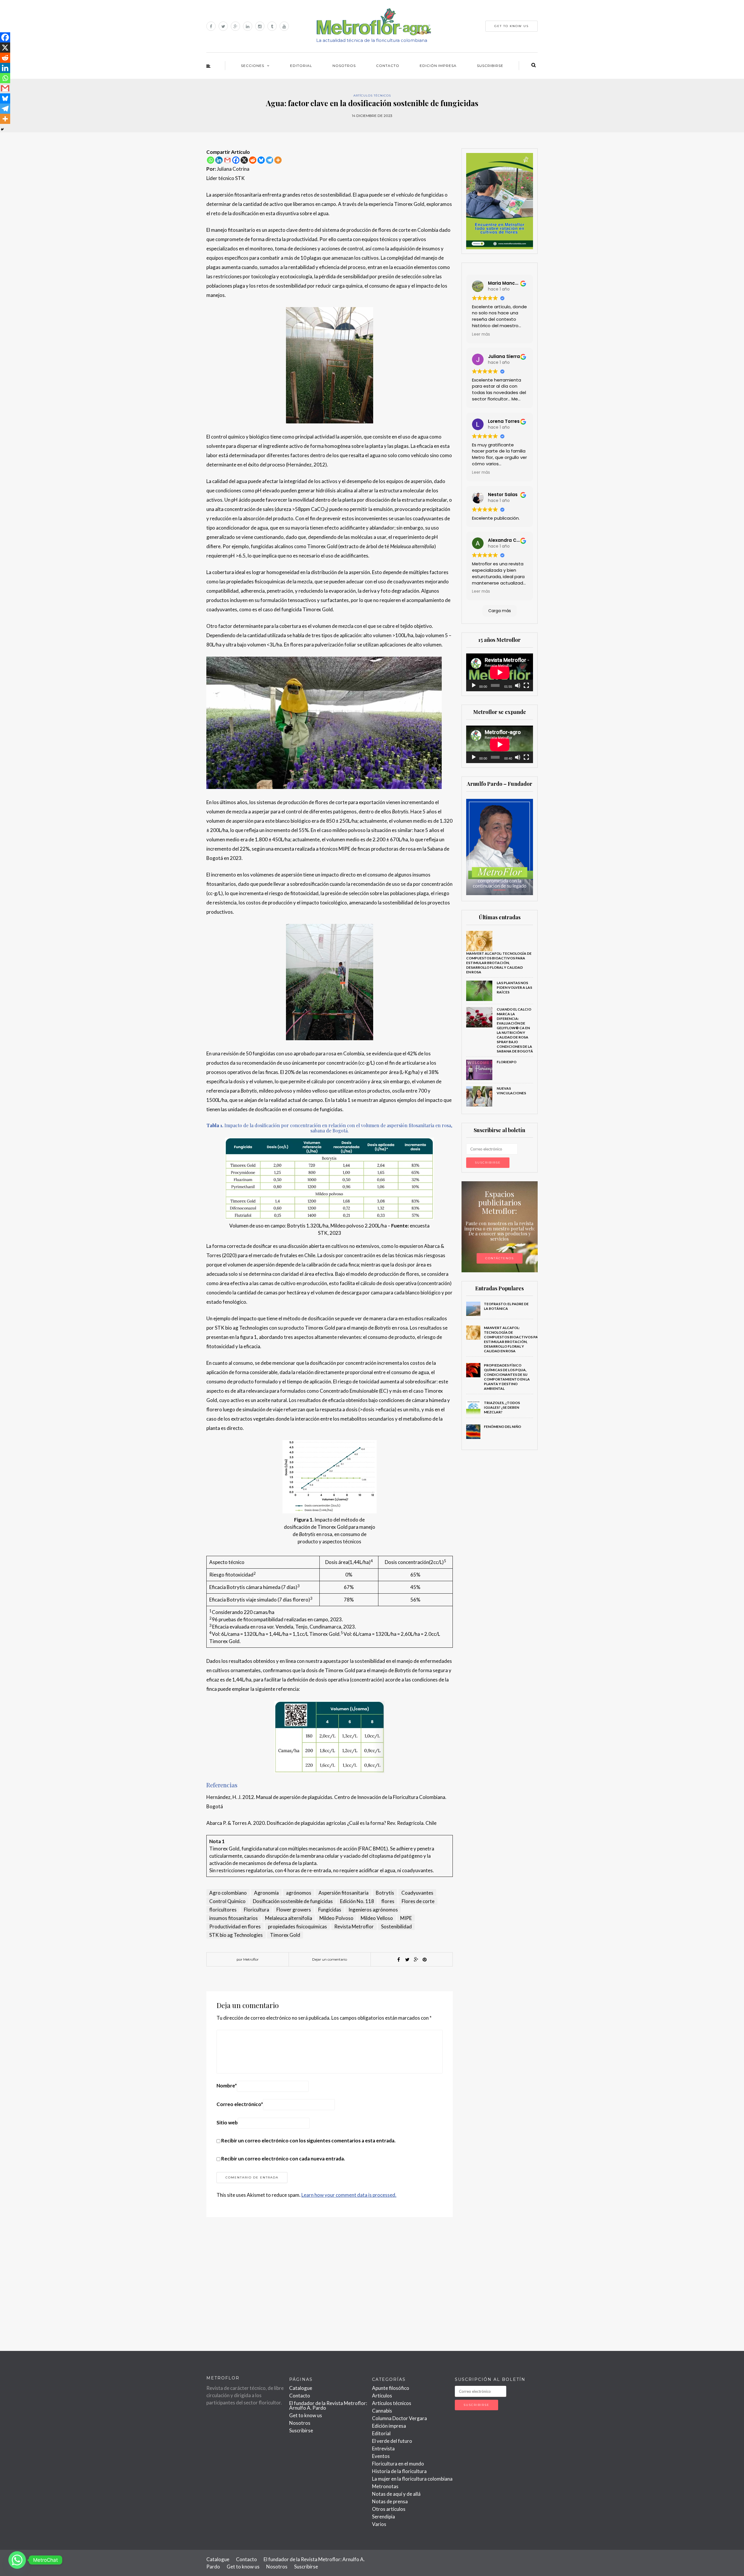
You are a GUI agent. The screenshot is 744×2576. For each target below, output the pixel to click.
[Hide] (2, 129)
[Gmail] (227, 160)
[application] (500, 672)
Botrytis (385, 1893)
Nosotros (344, 66)
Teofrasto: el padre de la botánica (506, 1306)
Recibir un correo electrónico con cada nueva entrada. (283, 2159)
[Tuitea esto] (407, 1959)
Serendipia (383, 2517)
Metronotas (385, 2486)
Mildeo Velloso (377, 1918)
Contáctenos (500, 1258)
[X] (244, 160)
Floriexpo (507, 1062)
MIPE (406, 1918)
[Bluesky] (261, 160)
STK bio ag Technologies (236, 1935)
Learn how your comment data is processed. (349, 2195)
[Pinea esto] (425, 1959)
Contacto (388, 66)
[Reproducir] (474, 685)
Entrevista (383, 2448)
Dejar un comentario (330, 1959)
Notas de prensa (390, 2501)
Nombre (227, 2086)
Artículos (382, 2396)
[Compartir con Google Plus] (416, 1959)
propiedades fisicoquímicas (297, 1926)
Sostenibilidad (396, 1926)
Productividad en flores (235, 1926)
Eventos (381, 2456)
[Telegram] (270, 160)
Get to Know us (512, 26)
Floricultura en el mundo (398, 2464)
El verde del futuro (392, 2441)
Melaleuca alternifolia (289, 1918)
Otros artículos (389, 2509)
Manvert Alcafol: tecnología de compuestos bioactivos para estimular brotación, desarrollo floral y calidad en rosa (499, 963)
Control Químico (227, 1901)
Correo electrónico (240, 2104)
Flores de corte (418, 1901)
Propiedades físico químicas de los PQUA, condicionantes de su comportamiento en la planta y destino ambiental (507, 1377)
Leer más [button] (481, 334)
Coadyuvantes (417, 1893)
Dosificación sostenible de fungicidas (293, 1901)
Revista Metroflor (354, 1926)
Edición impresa (438, 66)
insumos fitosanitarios (234, 1918)
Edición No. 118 (357, 1901)
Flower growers (294, 1910)
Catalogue (301, 2388)
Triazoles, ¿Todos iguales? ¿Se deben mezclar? (502, 1407)
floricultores (223, 1910)
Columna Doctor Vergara (399, 2418)
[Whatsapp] (211, 160)
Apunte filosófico (391, 2388)
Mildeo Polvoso (336, 1918)
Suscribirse (490, 66)
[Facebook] (236, 160)
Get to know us (306, 2415)
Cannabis (382, 2411)
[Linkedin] (219, 160)
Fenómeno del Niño (503, 1427)
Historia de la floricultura (399, 2471)
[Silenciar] (518, 685)
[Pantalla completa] (526, 685)
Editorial (301, 66)
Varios (379, 2524)
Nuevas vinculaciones (511, 1091)
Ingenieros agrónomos (373, 1910)
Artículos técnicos (372, 96)
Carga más (500, 611)
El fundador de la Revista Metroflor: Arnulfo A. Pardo (328, 2405)
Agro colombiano (228, 1893)
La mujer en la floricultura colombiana (412, 2479)
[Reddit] (253, 160)
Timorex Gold (285, 1935)
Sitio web (227, 2122)
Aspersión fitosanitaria (344, 1893)
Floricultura (256, 1910)
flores (388, 1901)
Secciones (253, 66)
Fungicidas (330, 1910)
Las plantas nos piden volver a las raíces (514, 987)
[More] (278, 160)
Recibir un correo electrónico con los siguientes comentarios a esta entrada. (308, 2141)
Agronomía (266, 1893)
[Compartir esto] (398, 1959)
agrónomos (299, 1893)
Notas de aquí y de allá (396, 2494)
